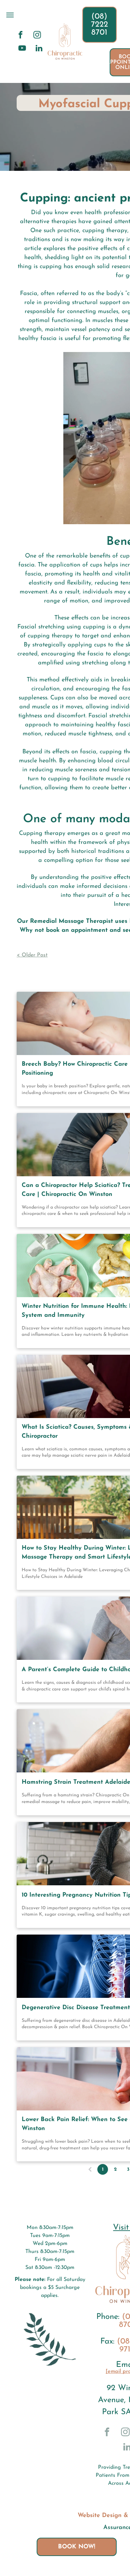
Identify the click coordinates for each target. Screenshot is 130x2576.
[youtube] (22, 49)
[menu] (10, 15)
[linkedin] (39, 49)
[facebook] (20, 36)
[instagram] (37, 36)
